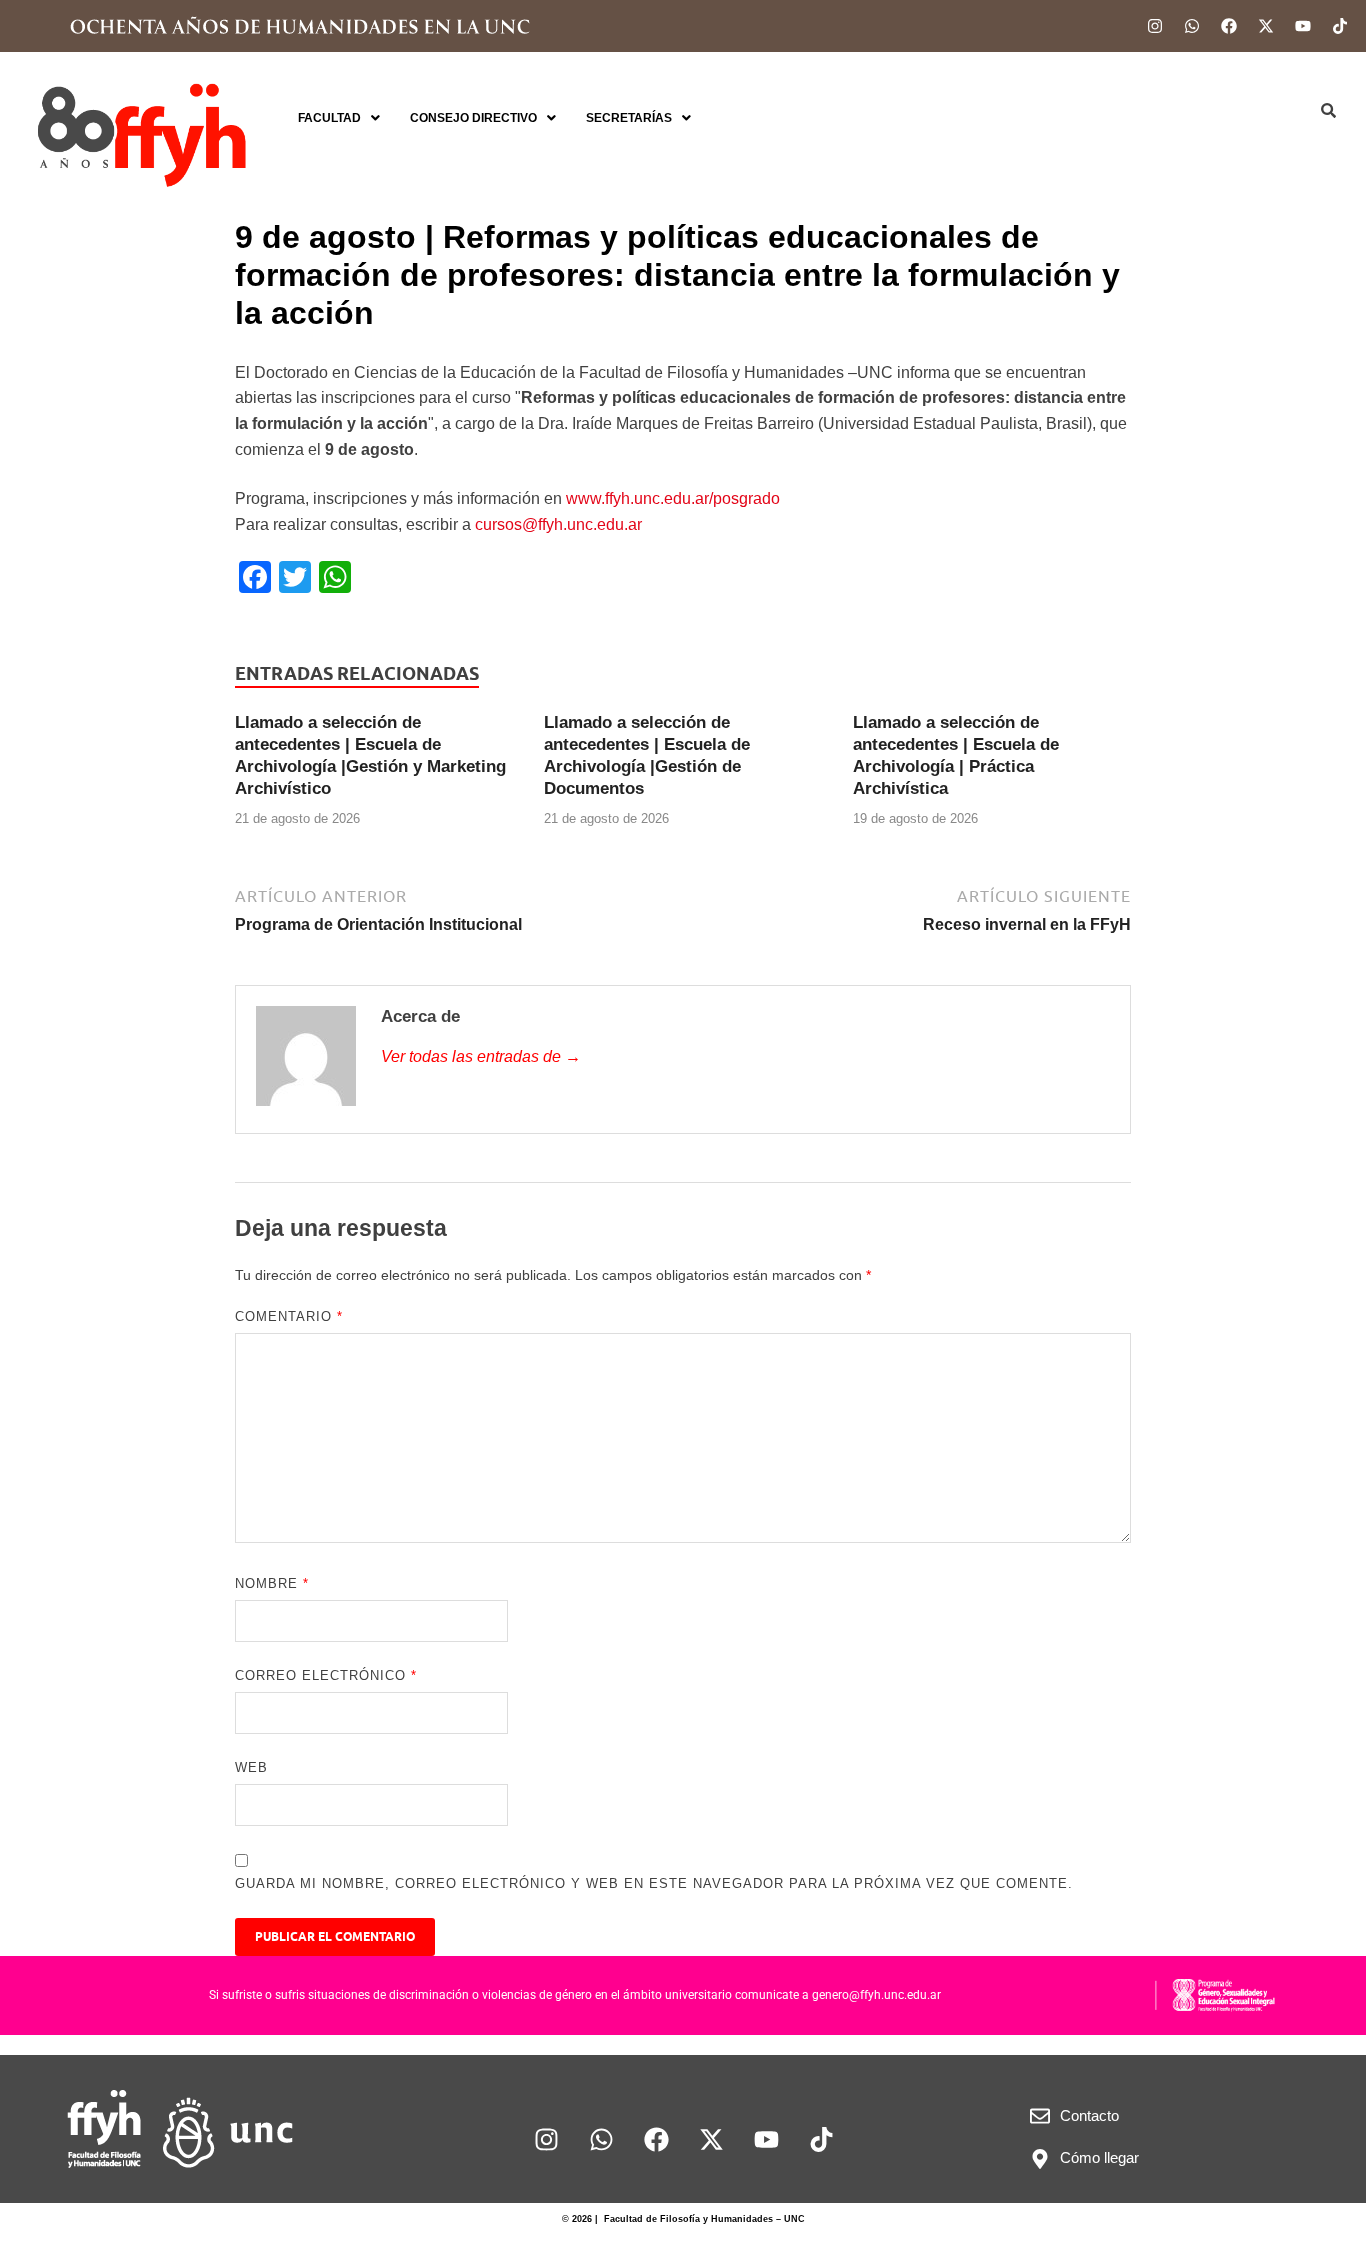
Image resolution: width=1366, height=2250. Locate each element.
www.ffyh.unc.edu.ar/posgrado (673, 498)
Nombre (272, 1583)
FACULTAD (329, 118)
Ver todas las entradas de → (481, 1056)
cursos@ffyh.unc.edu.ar (558, 524)
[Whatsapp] (1192, 26)
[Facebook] (1229, 26)
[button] (339, 118)
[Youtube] (1303, 26)
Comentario (289, 1316)
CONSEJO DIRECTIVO (473, 118)
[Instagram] (1155, 26)
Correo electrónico (326, 1675)
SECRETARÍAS (629, 118)
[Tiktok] (1340, 26)
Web (251, 1767)
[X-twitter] (1266, 26)
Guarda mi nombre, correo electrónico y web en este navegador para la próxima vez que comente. (654, 1883)
